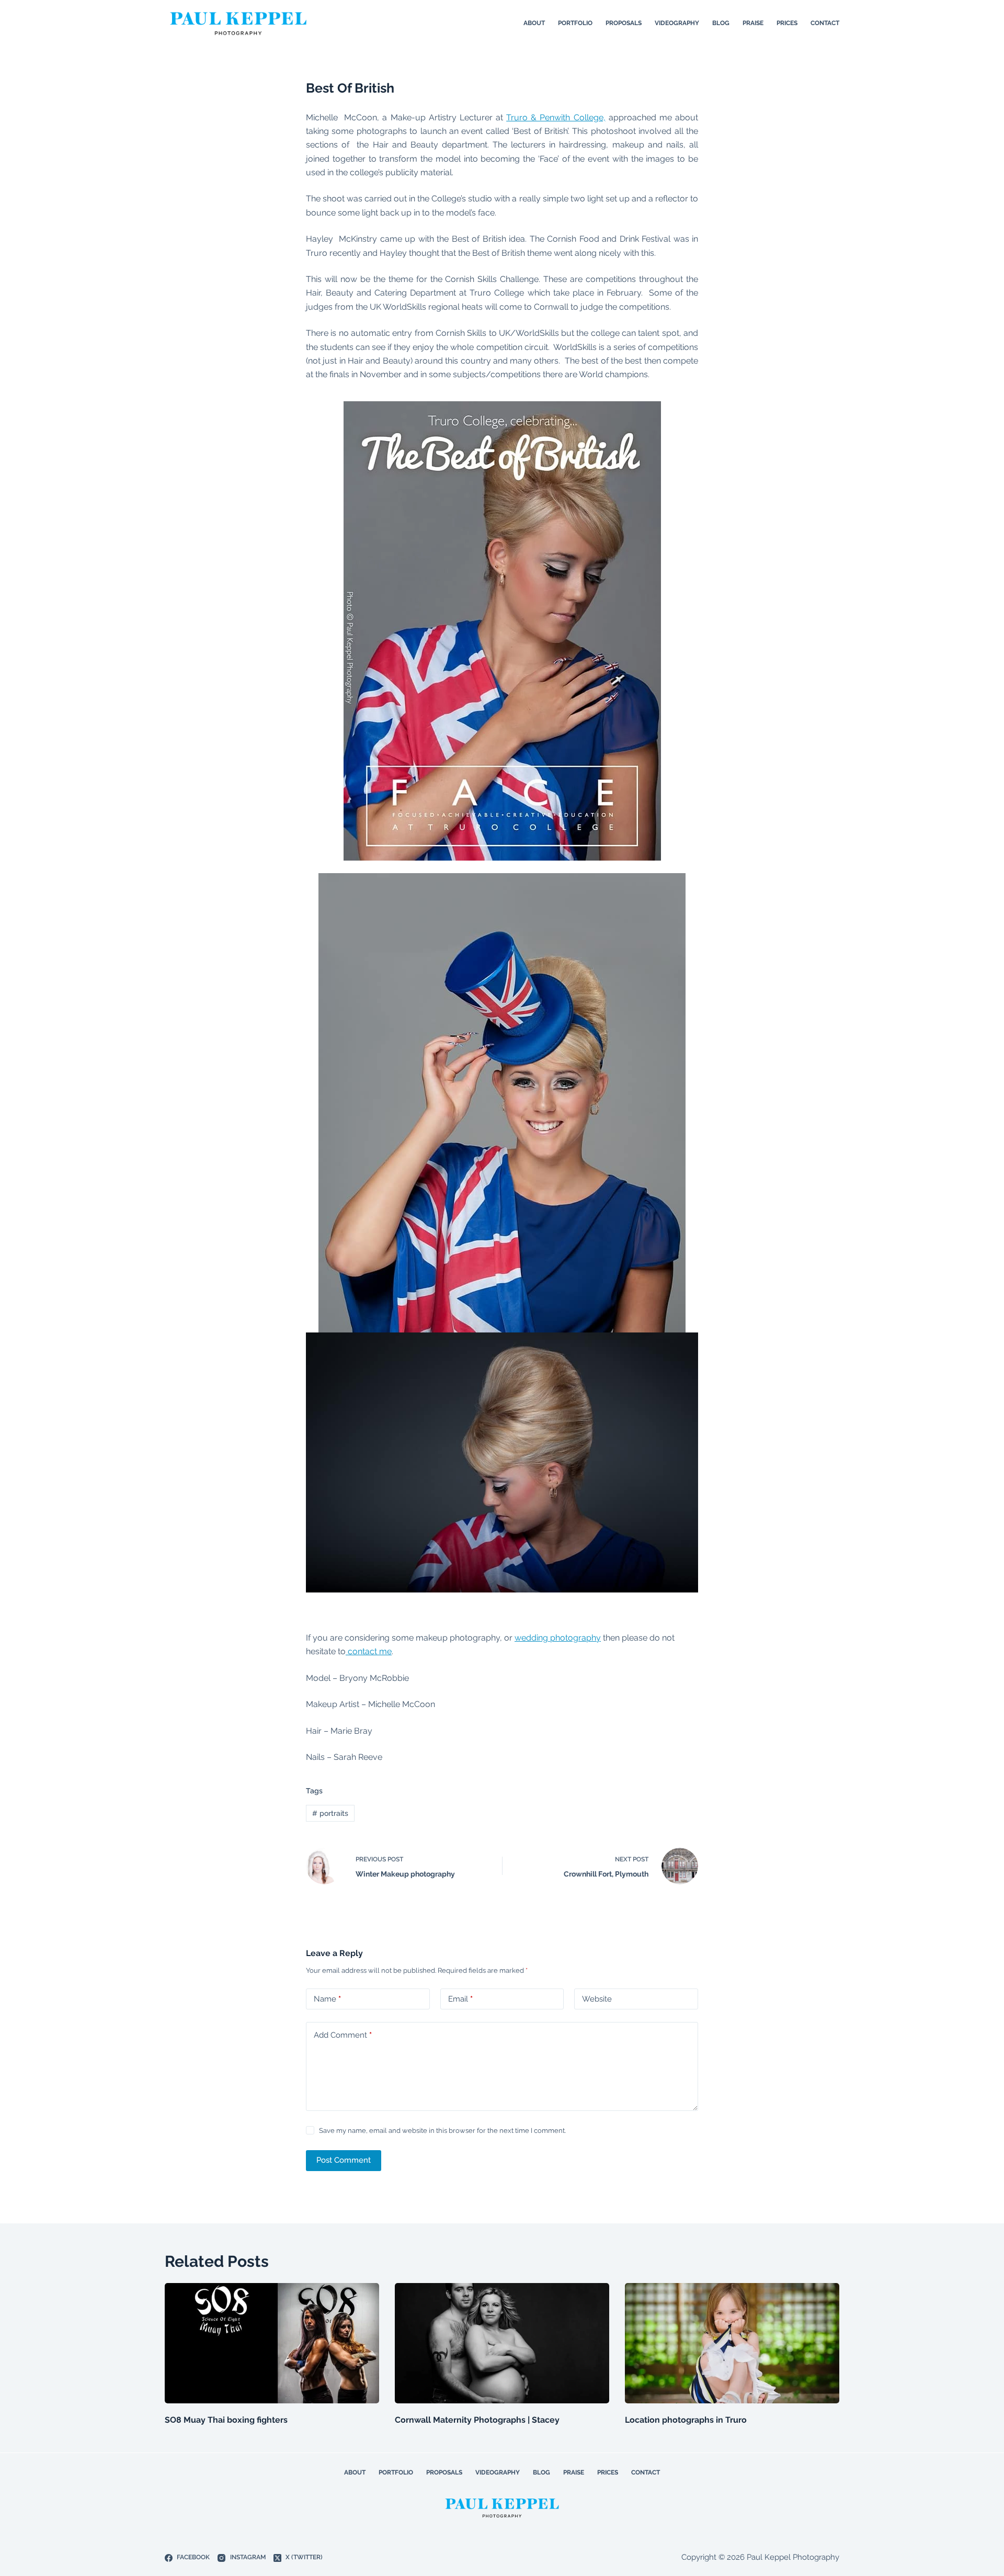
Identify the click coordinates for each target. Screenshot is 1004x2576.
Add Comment (343, 2035)
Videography (677, 23)
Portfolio (575, 23)
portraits (330, 1813)
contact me (369, 1651)
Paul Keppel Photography (793, 2557)
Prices (787, 23)
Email (460, 1999)
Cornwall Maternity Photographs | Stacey (477, 2420)
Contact (825, 23)
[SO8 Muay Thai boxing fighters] (272, 2343)
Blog (721, 23)
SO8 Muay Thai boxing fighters (226, 2420)
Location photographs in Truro (686, 2420)
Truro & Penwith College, (556, 117)
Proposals (624, 23)
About (534, 23)
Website (597, 1999)
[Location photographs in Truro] (732, 2343)
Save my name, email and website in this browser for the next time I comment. (442, 2131)
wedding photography (558, 1638)
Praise (753, 23)
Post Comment (344, 2160)
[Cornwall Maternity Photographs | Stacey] (502, 2343)
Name (327, 1999)
